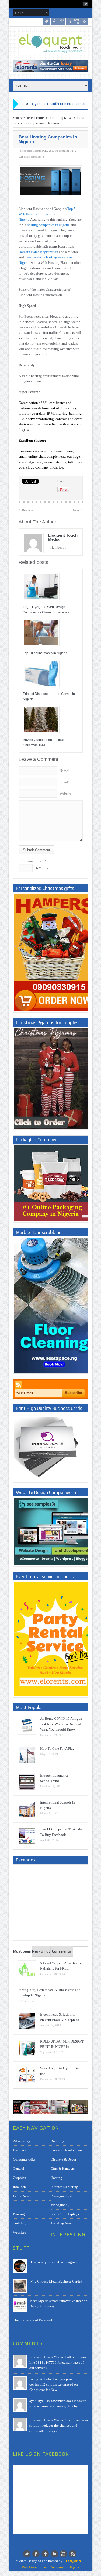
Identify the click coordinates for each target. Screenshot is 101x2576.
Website (65, 793)
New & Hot (41, 1951)
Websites (24, 157)
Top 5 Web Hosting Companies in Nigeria (47, 214)
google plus (62, 21)
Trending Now (61, 118)
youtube (77, 21)
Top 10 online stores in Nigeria (45, 653)
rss (84, 21)
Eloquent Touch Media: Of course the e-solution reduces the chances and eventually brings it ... (58, 2426)
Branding (58, 2141)
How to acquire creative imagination (56, 2262)
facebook (54, 21)
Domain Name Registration (38, 252)
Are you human (34, 861)
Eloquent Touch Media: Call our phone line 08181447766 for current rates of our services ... (58, 2362)
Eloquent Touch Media (63, 537)
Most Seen (22, 1951)
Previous (26, 510)
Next (78, 510)
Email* (65, 782)
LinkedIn (69, 21)
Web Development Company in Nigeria (50, 2567)
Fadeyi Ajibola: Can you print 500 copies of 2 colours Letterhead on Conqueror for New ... (54, 2384)
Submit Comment (36, 850)
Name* (65, 771)
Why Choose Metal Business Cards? (56, 2281)
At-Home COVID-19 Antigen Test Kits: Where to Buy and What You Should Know (61, 1724)
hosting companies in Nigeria (49, 225)
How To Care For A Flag (57, 1748)
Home (39, 118)
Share (61, 481)
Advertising (22, 2141)
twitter (47, 21)
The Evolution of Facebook (33, 2320)
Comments (62, 1951)
